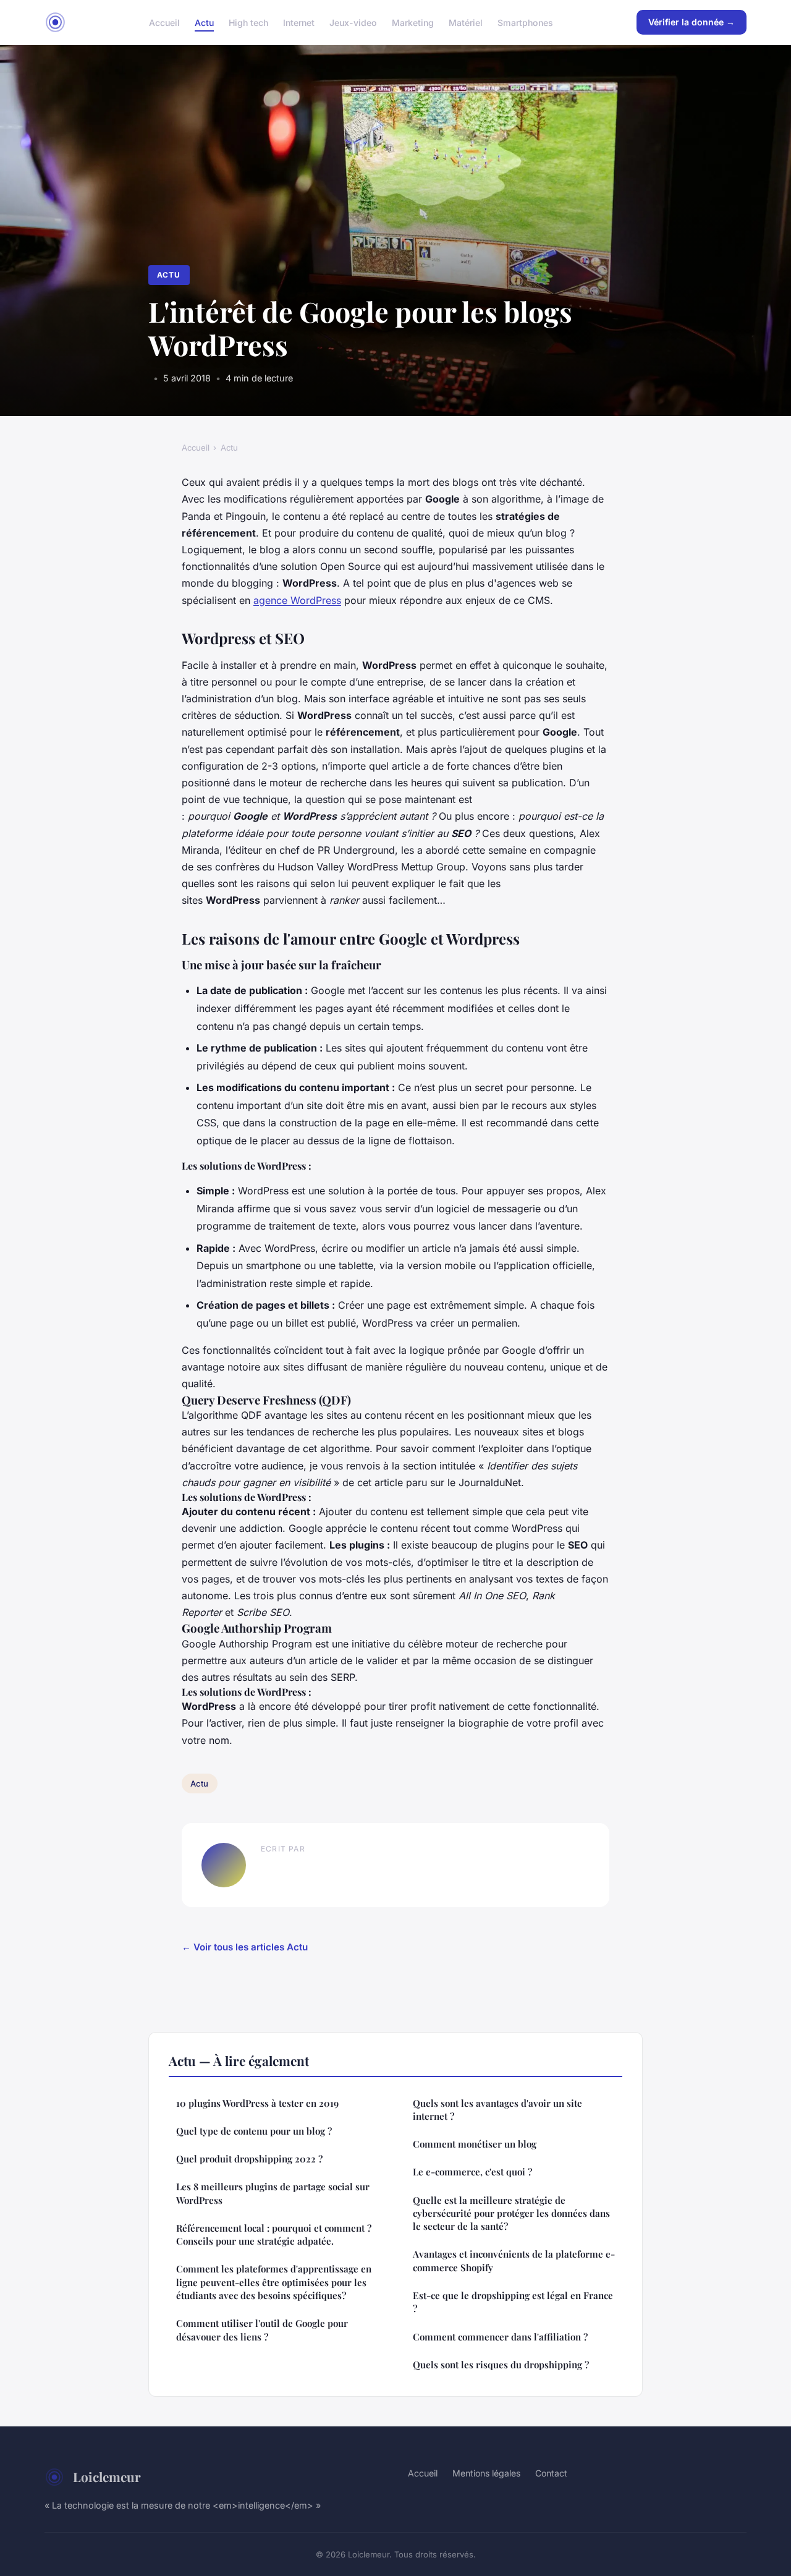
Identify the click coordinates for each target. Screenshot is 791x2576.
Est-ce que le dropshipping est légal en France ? (513, 2302)
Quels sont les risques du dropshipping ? (501, 2365)
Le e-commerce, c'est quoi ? (472, 2172)
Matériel (466, 22)
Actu (204, 22)
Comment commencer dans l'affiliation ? (500, 2337)
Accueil (164, 22)
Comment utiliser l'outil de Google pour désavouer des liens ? (262, 2330)
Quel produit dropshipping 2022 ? (249, 2159)
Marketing (413, 22)
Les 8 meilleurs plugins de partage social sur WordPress (273, 2193)
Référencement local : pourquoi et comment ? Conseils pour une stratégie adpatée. (274, 2234)
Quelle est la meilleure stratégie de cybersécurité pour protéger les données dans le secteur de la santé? (511, 2213)
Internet (299, 22)
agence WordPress (297, 600)
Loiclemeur (107, 2476)
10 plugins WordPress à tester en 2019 (257, 2103)
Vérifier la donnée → (692, 22)
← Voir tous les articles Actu (245, 1947)
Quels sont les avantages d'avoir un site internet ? (497, 2110)
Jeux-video (353, 22)
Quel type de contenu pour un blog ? (254, 2131)
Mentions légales (486, 2473)
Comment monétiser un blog (475, 2144)
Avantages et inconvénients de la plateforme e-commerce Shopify (514, 2260)
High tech (248, 22)
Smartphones (525, 22)
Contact (551, 2473)
